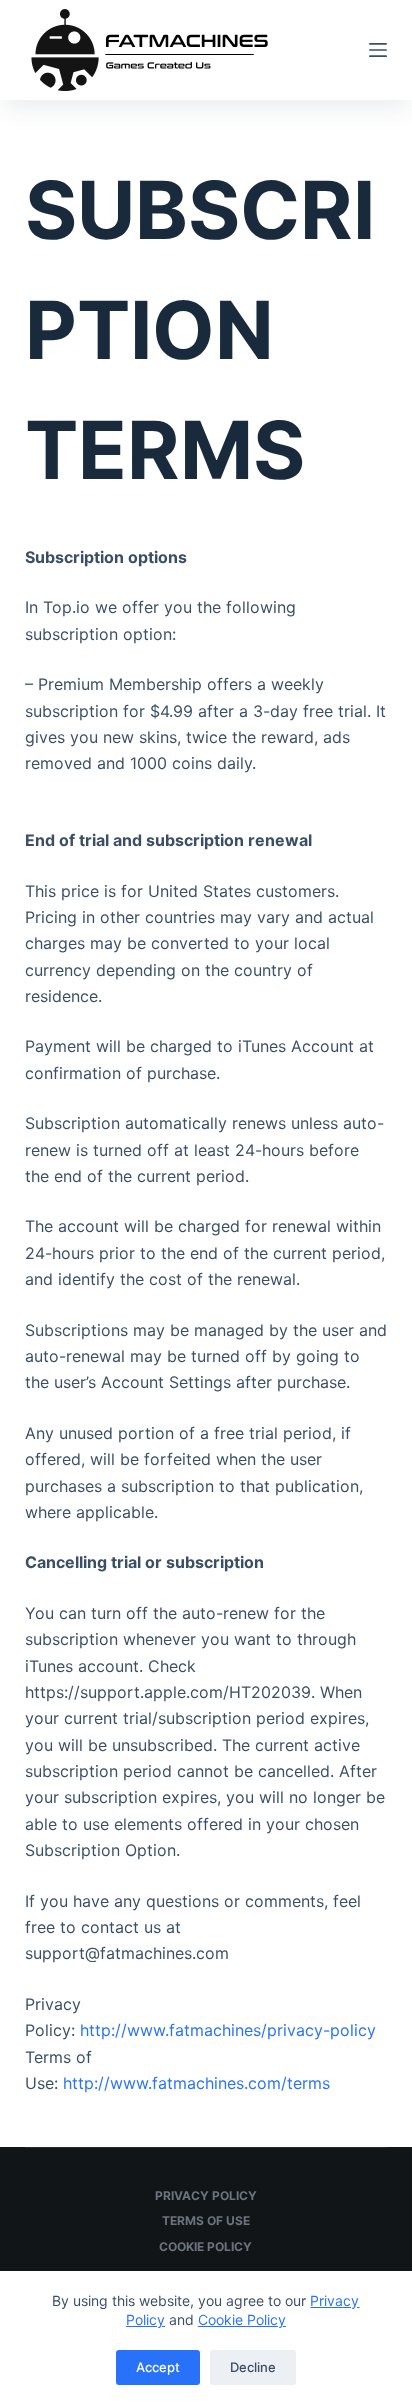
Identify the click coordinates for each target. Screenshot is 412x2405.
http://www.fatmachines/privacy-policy (228, 2030)
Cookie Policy (242, 2319)
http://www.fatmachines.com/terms (196, 2083)
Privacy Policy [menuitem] (206, 2195)
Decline (253, 2367)
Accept (158, 2367)
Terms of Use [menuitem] (206, 2220)
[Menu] (378, 50)
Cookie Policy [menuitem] (205, 2246)
